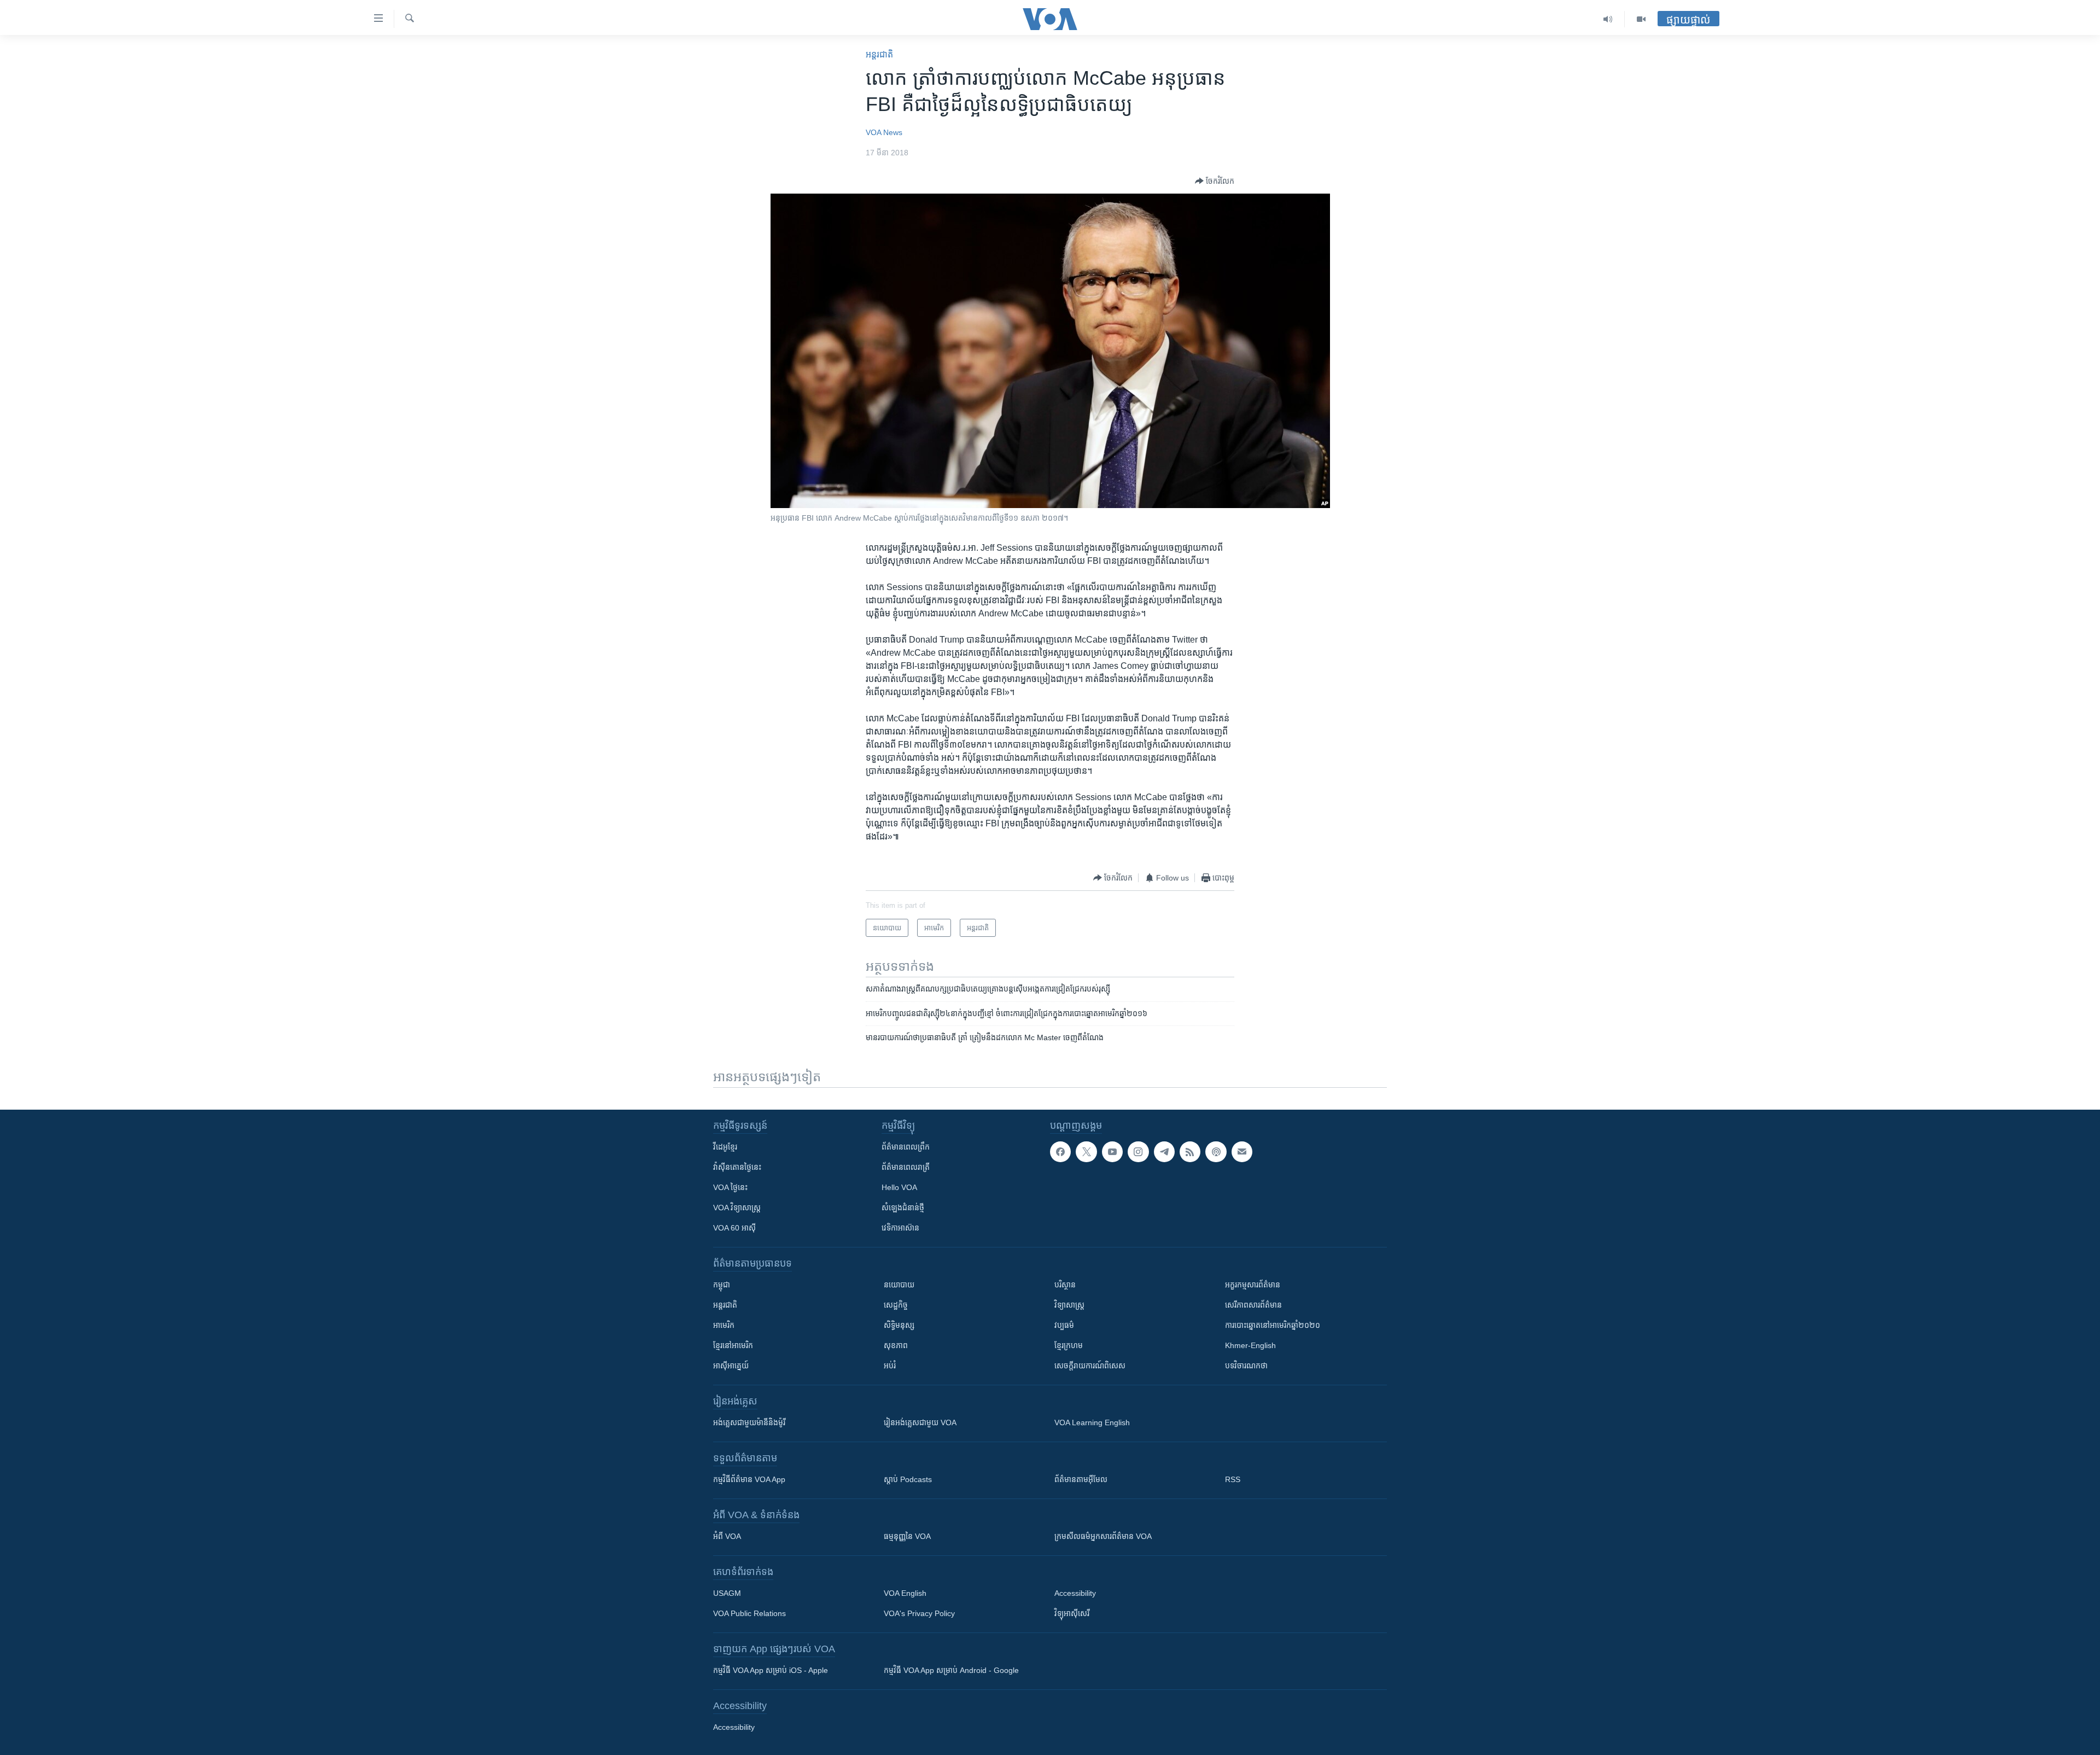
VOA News (884, 132)
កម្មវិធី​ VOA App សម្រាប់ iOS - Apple (771, 1670)
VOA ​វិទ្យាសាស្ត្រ (737, 1208)
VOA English (905, 1593)
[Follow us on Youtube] (1112, 1152)
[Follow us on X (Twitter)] (1086, 1152)
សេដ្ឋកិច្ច (896, 1305)
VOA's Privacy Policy (919, 1613)
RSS (1233, 1479)
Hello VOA (899, 1187)
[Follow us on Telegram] (1164, 1152)
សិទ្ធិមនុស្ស (899, 1325)
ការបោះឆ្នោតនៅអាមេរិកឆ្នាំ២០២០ (1273, 1325)
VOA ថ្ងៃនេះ (730, 1187)
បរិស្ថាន (1065, 1285)
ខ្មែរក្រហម (1069, 1345)
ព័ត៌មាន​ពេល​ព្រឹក (906, 1147)
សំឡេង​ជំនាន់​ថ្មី (903, 1208)
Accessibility (1075, 1593)
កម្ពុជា (722, 1285)
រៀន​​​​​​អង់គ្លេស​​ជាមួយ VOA (920, 1422)
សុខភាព (896, 1345)
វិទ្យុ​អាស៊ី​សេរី (1072, 1613)
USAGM (727, 1593)
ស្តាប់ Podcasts (908, 1479)
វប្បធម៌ (1064, 1325)
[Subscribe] (1242, 1152)
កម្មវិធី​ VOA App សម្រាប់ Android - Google (951, 1670)
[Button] (1215, 181)
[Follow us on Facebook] (1060, 1152)
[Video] (1641, 19)
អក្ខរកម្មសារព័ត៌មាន (1253, 1285)
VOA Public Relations (749, 1613)
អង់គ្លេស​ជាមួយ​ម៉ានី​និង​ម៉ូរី (749, 1422)
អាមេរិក (724, 1325)
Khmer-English (1250, 1345)
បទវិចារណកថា (1246, 1366)
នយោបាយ (899, 1285)
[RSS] (1190, 1152)
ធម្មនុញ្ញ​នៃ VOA (907, 1536)
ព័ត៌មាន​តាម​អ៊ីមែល (1081, 1479)
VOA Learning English (1092, 1422)
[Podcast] (1216, 1152)
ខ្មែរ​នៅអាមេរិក (733, 1345)
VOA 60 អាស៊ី (734, 1228)
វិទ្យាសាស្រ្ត (1069, 1305)
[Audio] (1608, 19)
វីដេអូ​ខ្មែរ (725, 1147)
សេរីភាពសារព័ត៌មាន (1253, 1305)
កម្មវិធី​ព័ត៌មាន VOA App (749, 1479)
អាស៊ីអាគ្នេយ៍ (731, 1366)
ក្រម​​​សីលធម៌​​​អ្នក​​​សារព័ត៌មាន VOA (1103, 1536)
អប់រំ (890, 1366)
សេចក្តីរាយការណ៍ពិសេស (1090, 1366)
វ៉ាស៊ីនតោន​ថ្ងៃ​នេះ (737, 1167)
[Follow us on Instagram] (1138, 1152)
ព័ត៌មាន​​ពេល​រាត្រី (906, 1167)
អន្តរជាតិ (879, 54)
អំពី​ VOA (727, 1536)
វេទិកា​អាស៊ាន (900, 1228)
